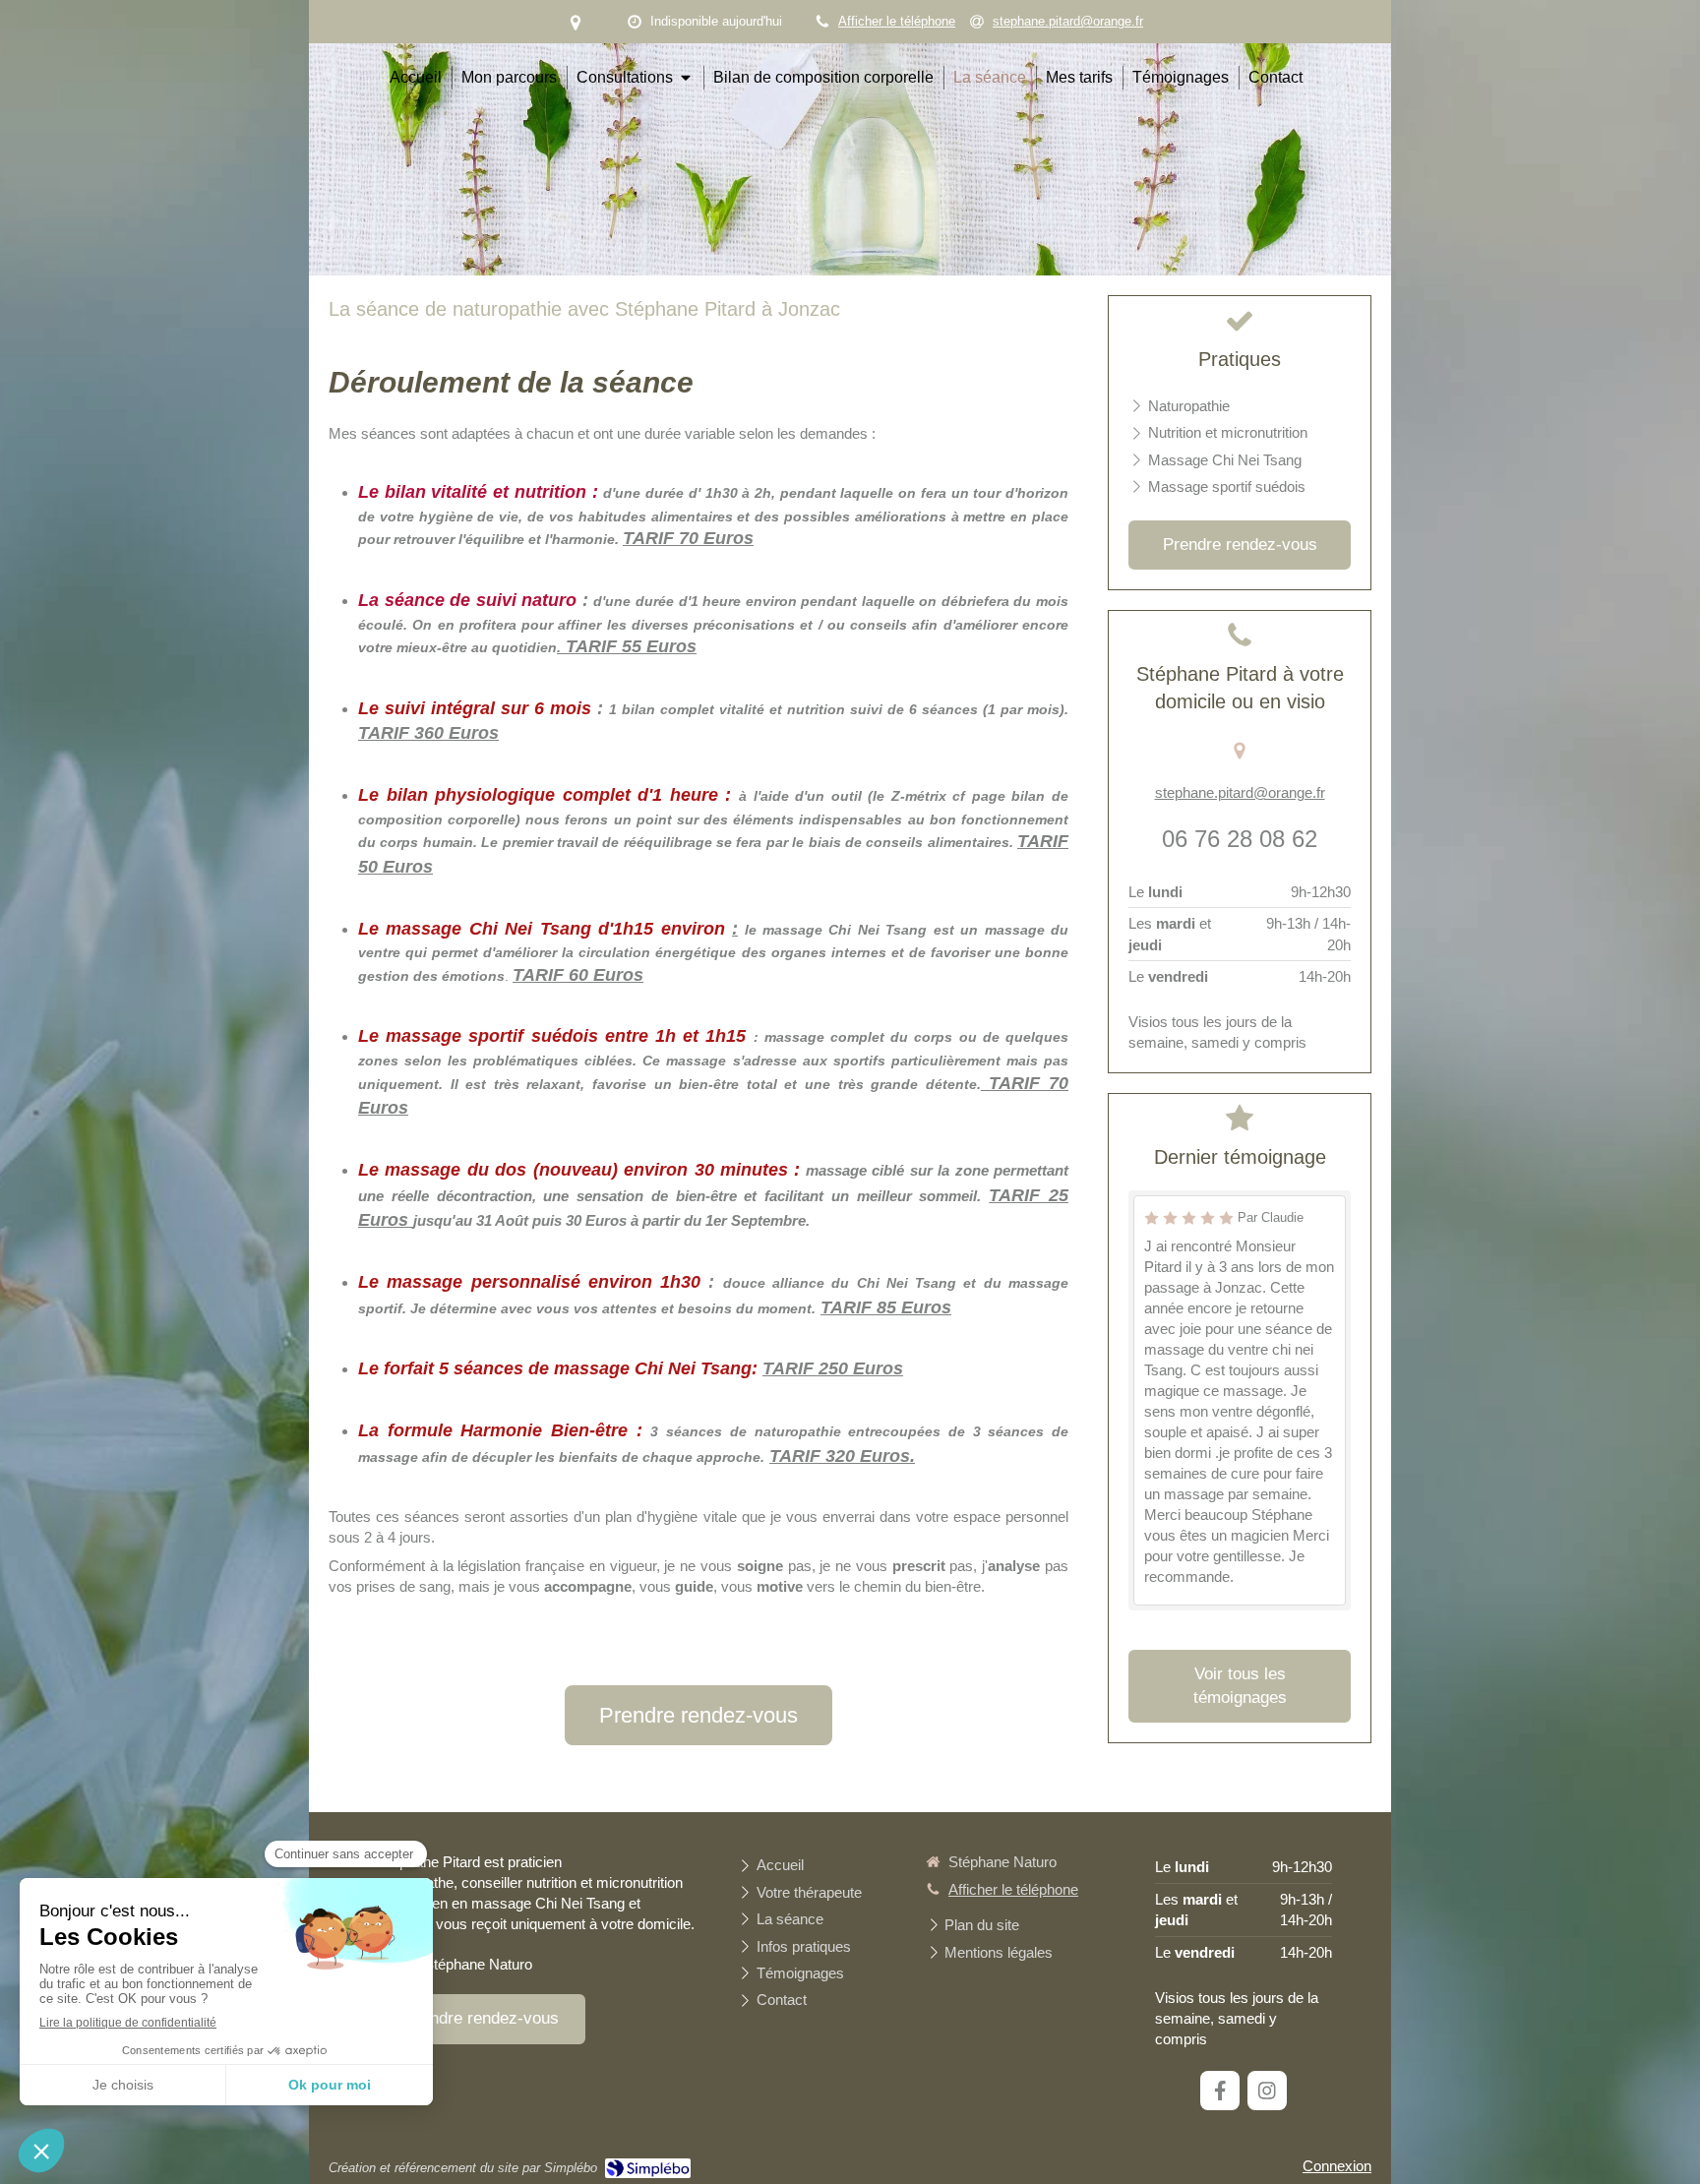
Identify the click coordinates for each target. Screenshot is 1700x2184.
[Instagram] (1267, 2091)
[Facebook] (1220, 2091)
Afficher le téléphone (897, 21)
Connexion (1337, 2166)
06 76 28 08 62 (1240, 839)
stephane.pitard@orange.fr (1240, 792)
